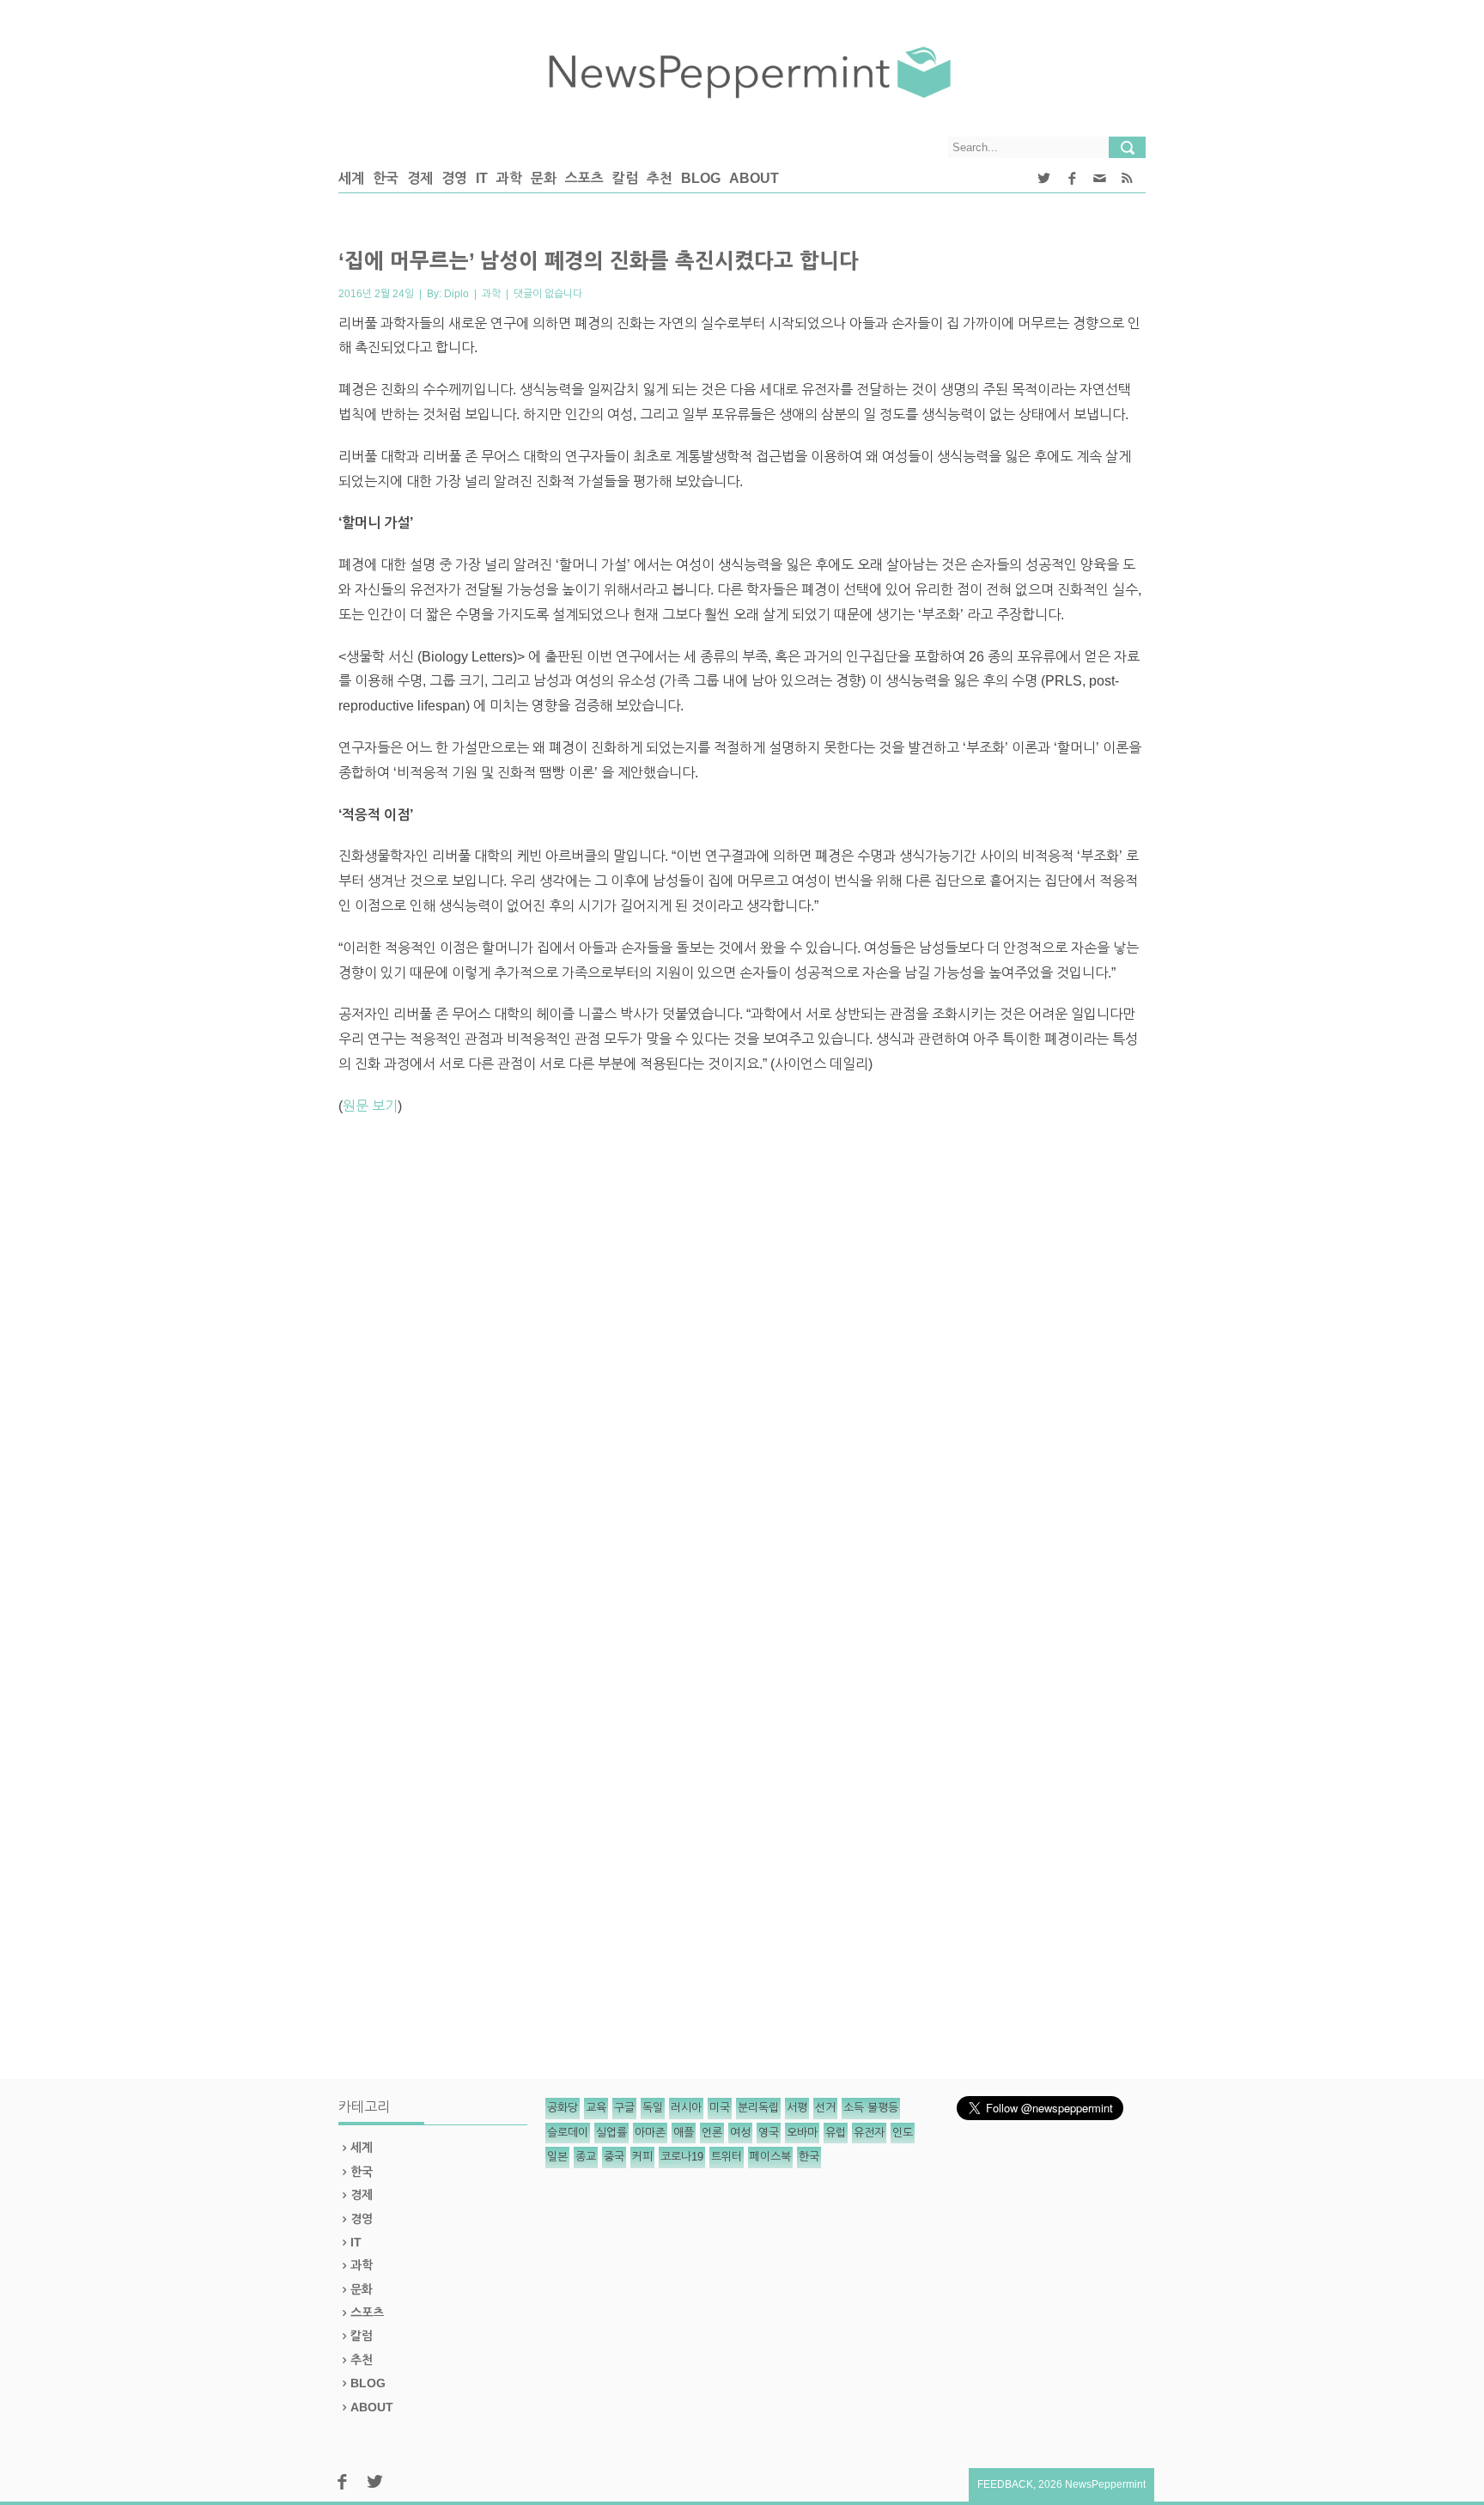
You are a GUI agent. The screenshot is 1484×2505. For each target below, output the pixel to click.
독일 (653, 2108)
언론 (712, 2133)
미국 (720, 2108)
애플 (684, 2133)
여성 (740, 2133)
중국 (614, 2157)
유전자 (869, 2133)
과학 (509, 178)
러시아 (686, 2108)
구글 (624, 2108)
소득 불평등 (871, 2108)
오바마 (802, 2133)
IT (482, 178)
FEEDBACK (1005, 2484)
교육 (596, 2108)
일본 (557, 2157)
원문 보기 (370, 1106)
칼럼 (625, 178)
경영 (454, 178)
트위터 (727, 2157)
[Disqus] (742, 1368)
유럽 (836, 2133)
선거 (825, 2108)
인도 (903, 2133)
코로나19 (682, 2157)
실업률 (611, 2133)
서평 (797, 2108)
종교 (586, 2157)
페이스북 (770, 2157)
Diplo (456, 294)
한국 (386, 178)
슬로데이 (568, 2133)
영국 (769, 2133)
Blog (701, 178)
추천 (660, 178)
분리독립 (758, 2108)
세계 (351, 178)
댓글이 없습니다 (548, 294)
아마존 (650, 2133)
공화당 (563, 2108)
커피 (642, 2157)
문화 (544, 178)
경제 (420, 178)
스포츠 (584, 178)
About (754, 178)
